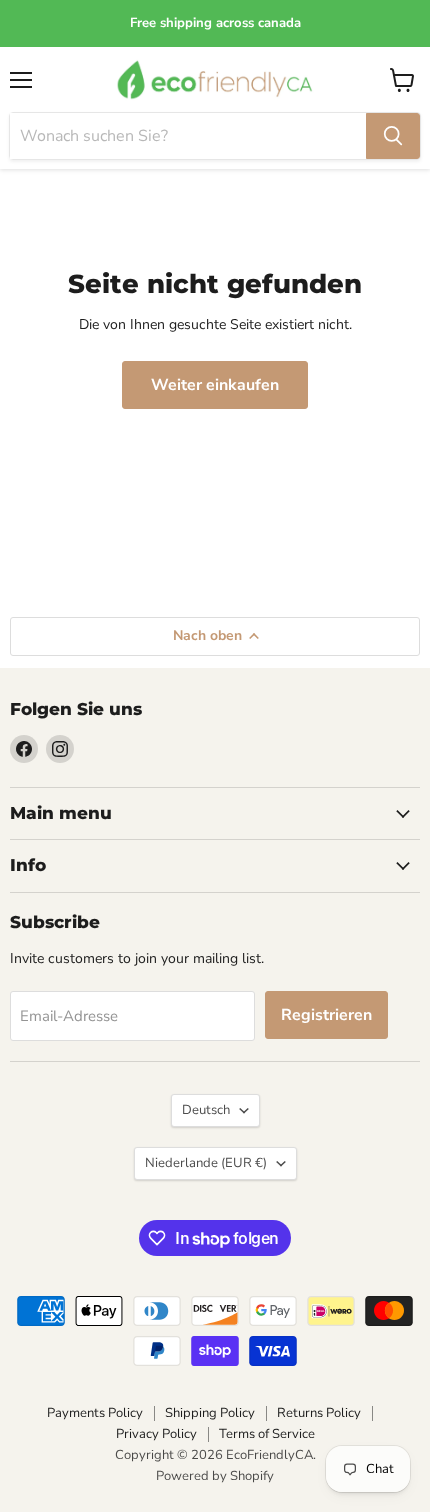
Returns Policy (319, 1413)
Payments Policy (95, 1413)
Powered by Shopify (215, 1476)
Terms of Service (267, 1434)
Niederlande (206, 1163)
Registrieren (326, 1015)
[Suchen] (393, 136)
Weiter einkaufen (215, 385)
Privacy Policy (156, 1434)
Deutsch (206, 1110)
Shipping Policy (210, 1413)
